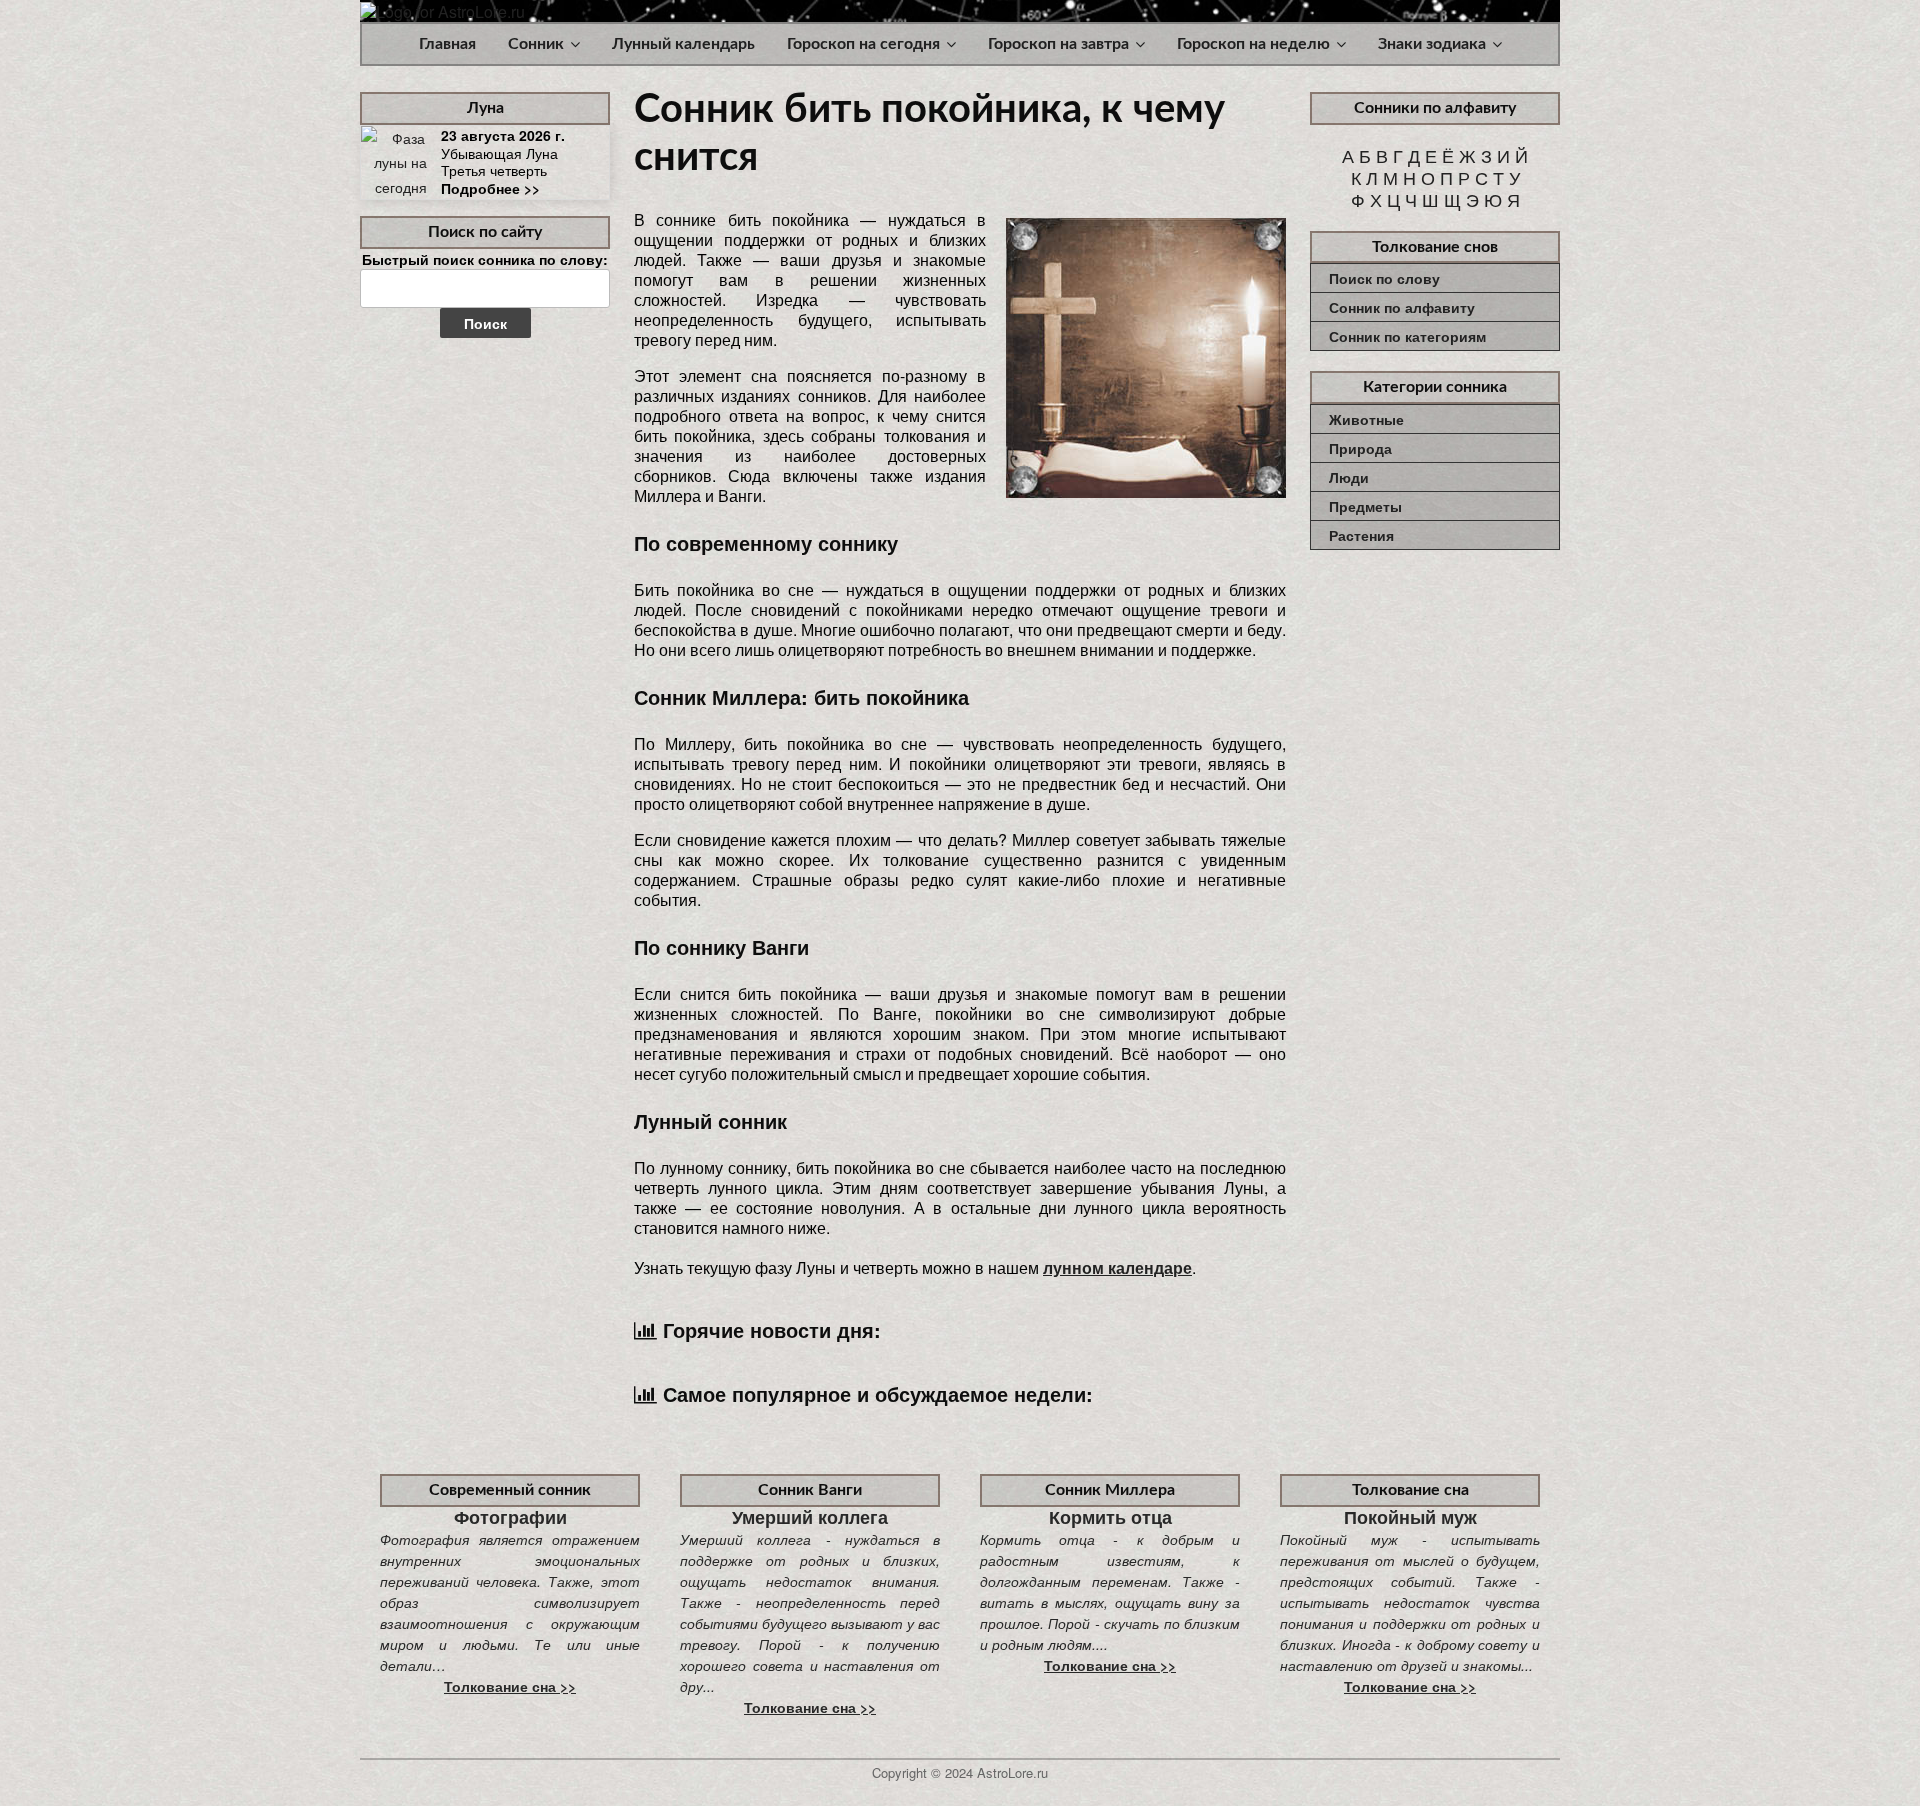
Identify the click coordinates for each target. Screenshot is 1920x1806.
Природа (1360, 448)
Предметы (1365, 506)
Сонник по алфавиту (1402, 307)
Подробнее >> (490, 188)
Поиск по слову (1384, 278)
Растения (1361, 535)
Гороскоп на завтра (1058, 44)
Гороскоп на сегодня (863, 44)
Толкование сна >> (510, 1686)
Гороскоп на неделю (1253, 44)
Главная (447, 44)
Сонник (536, 44)
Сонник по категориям (1407, 336)
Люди (1349, 477)
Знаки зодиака (1432, 44)
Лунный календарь (683, 44)
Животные (1366, 419)
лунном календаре (1117, 1267)
